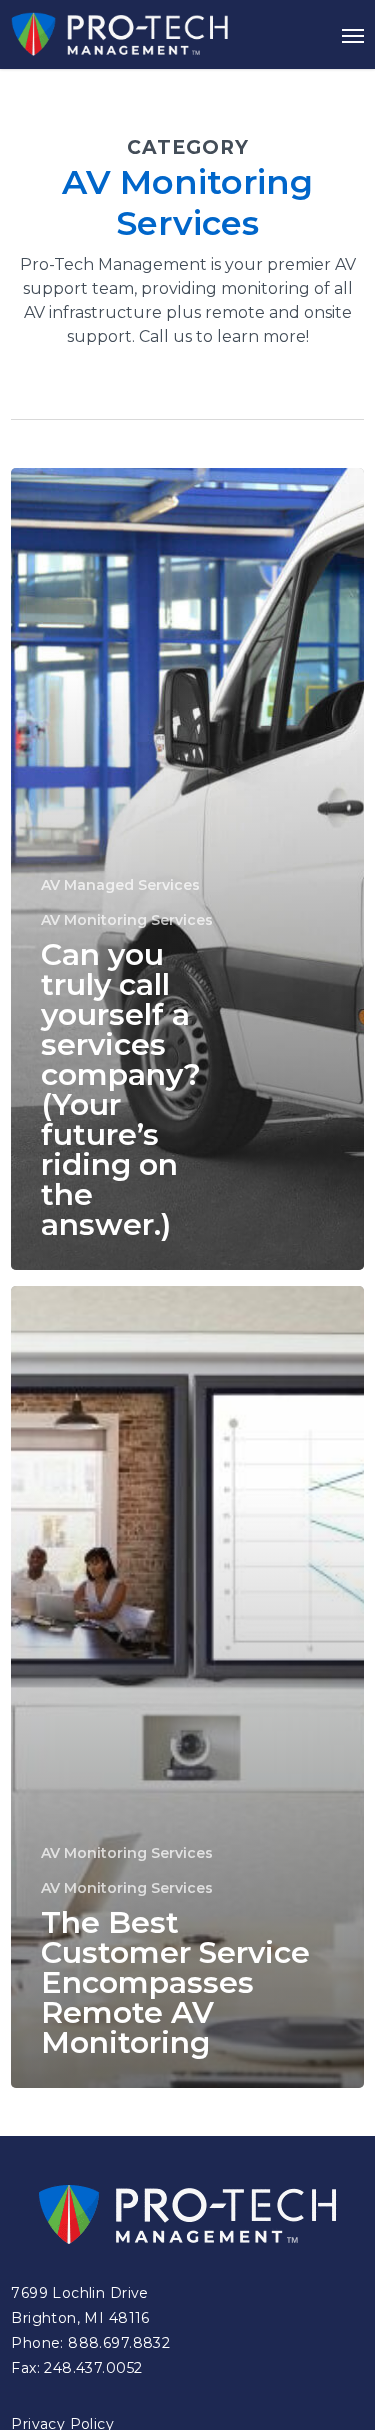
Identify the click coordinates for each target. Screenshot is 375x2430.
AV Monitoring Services (127, 920)
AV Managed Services (120, 885)
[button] (353, 35)
